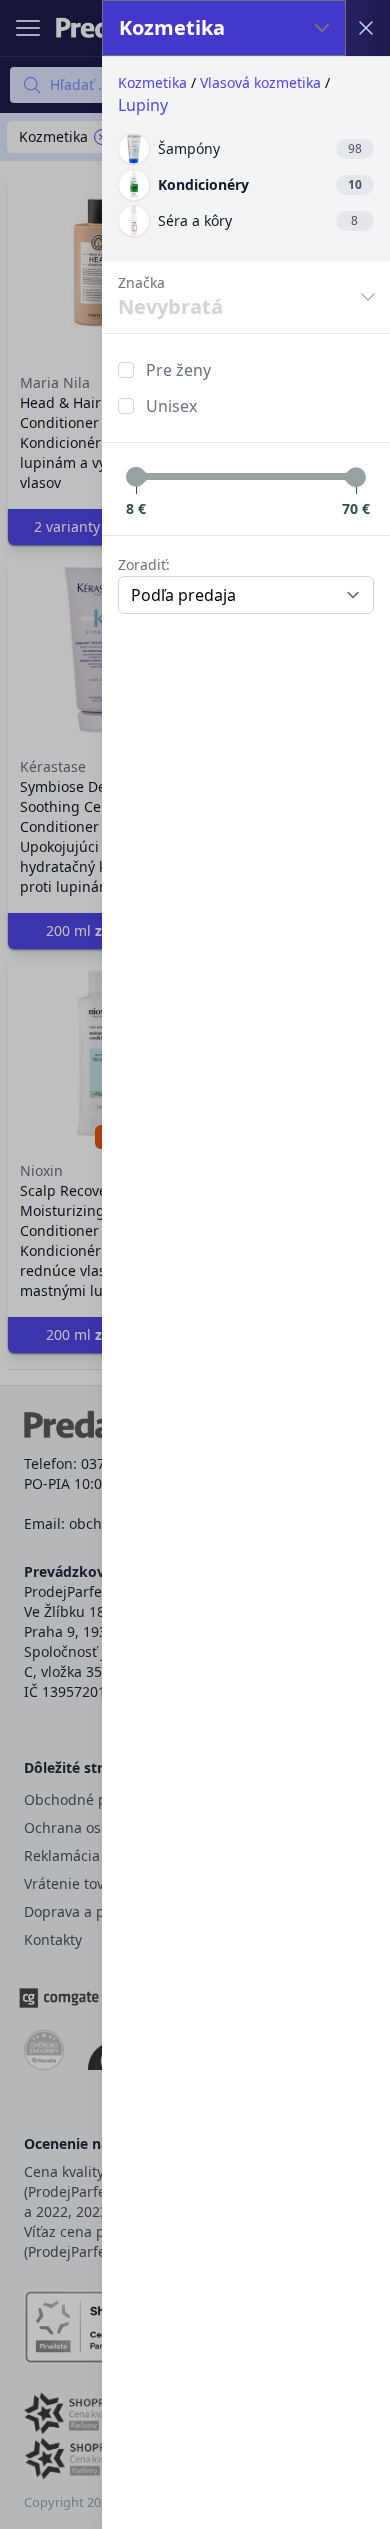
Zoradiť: (144, 564)
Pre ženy (178, 370)
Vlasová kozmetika (260, 82)
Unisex (171, 406)
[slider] (136, 477)
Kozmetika (152, 82)
